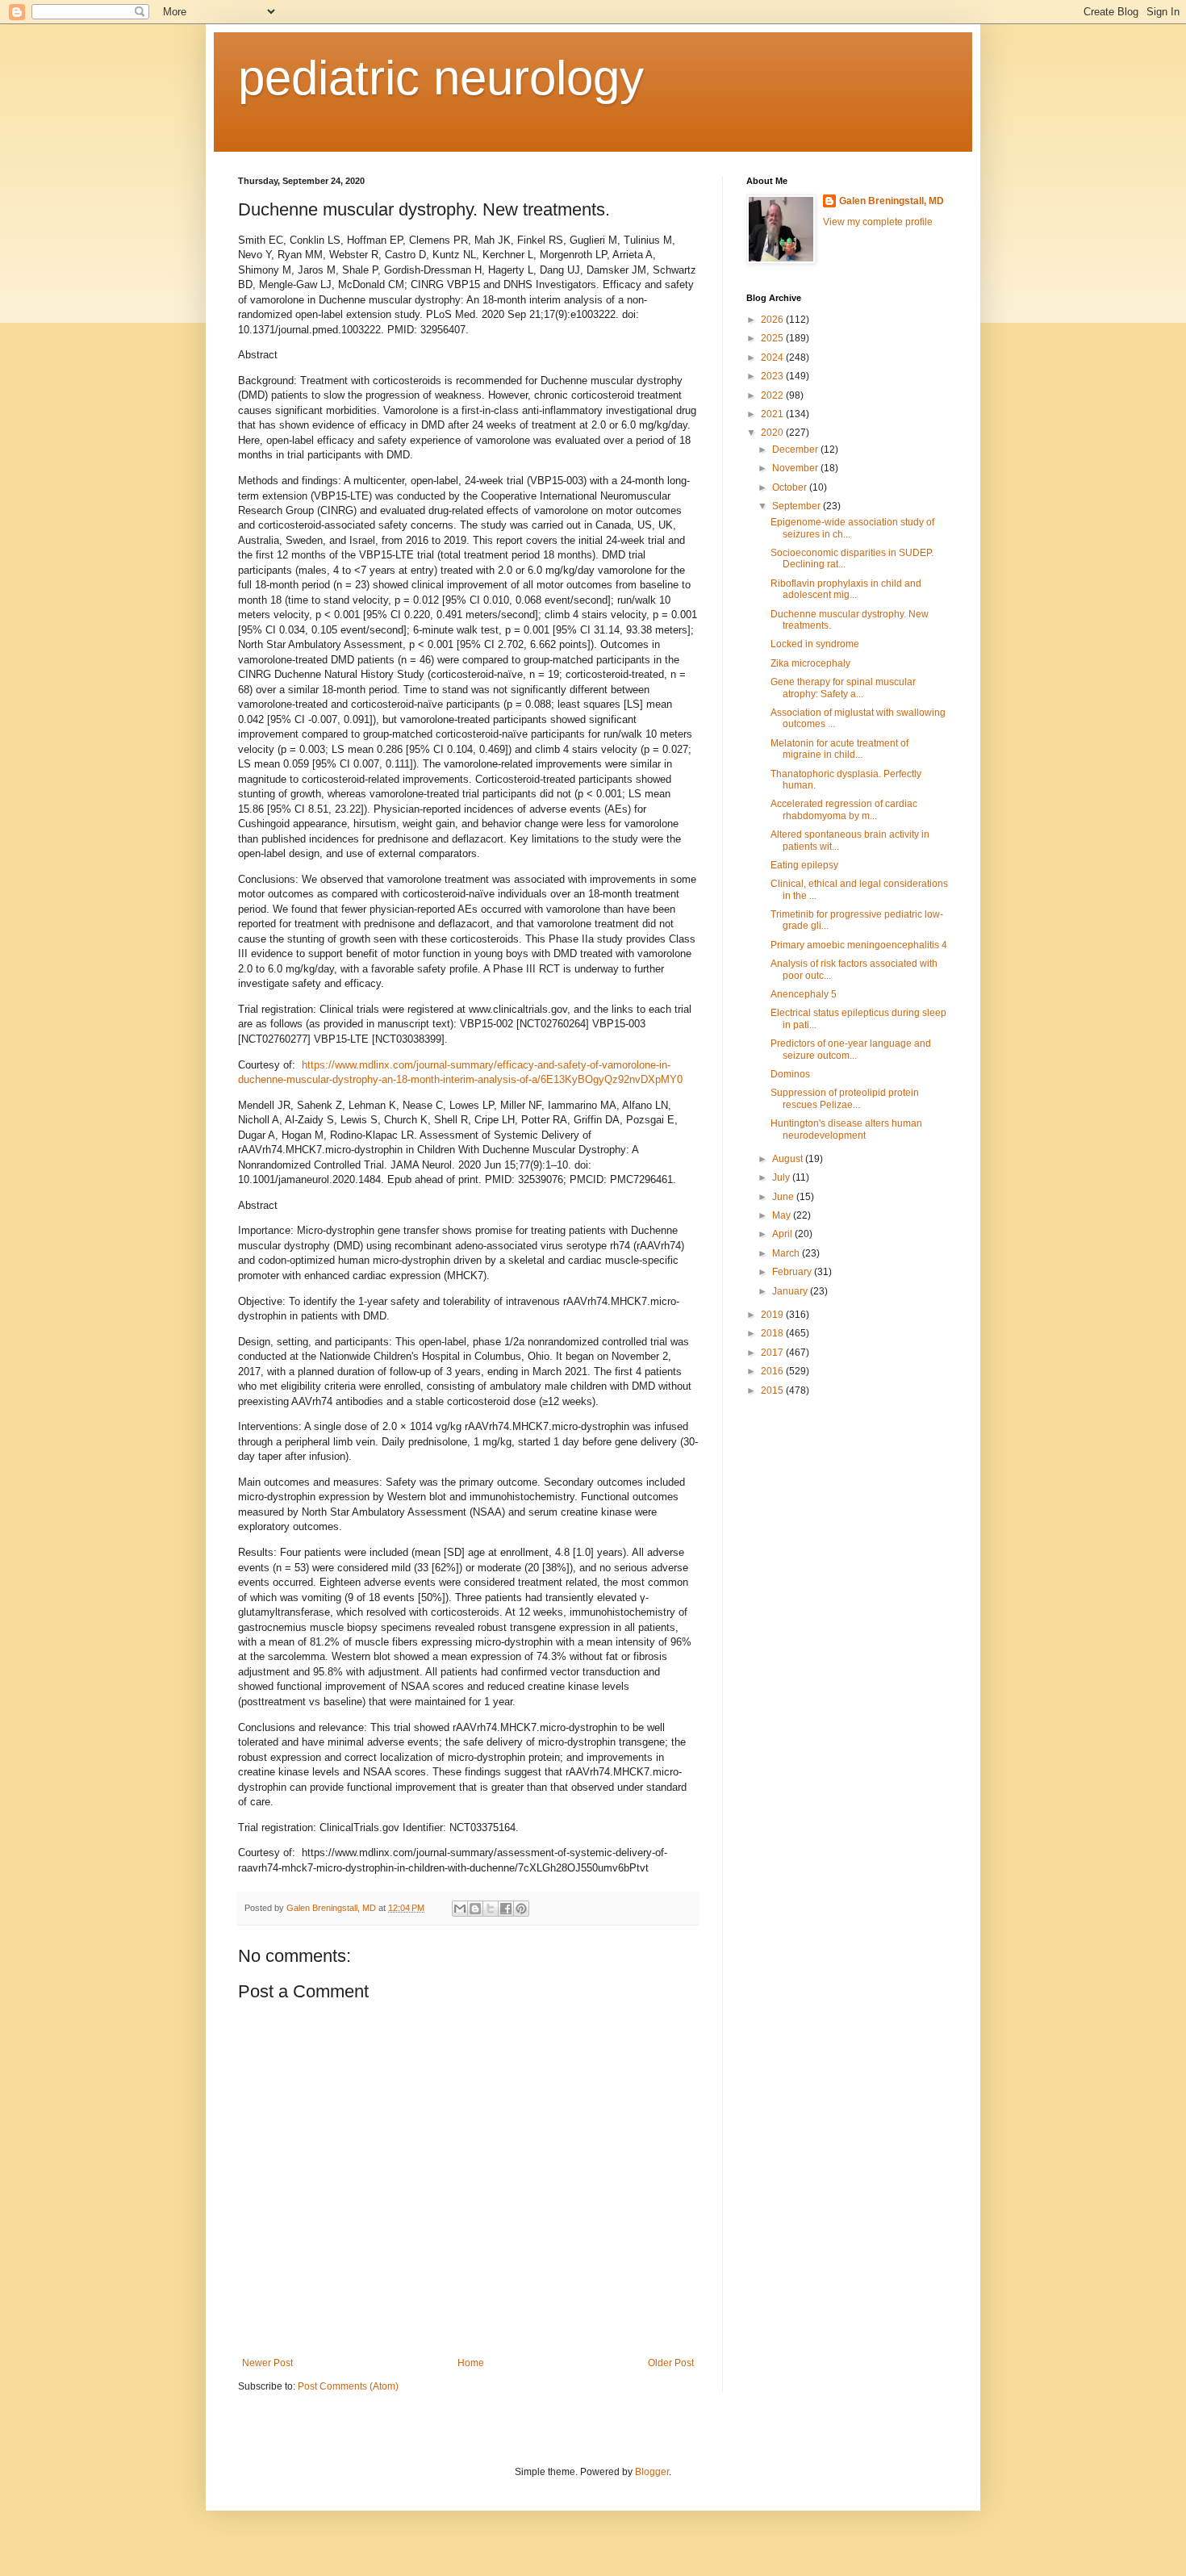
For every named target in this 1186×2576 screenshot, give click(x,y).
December (796, 450)
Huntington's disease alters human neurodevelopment (846, 1129)
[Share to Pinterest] (521, 1909)
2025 (773, 338)
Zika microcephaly (810, 663)
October (791, 487)
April (783, 1234)
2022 (773, 395)
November (796, 468)
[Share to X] (491, 1909)
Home (471, 2363)
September (798, 506)
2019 (773, 1315)
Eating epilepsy (804, 865)
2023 (773, 376)
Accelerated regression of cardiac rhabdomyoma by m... (844, 809)
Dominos (790, 1074)
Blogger (652, 2472)
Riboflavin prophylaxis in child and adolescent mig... (846, 589)
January (791, 1291)
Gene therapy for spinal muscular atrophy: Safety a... (843, 688)
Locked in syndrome (815, 644)
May (783, 1215)
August (789, 1159)
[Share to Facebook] (506, 1909)
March (787, 1253)
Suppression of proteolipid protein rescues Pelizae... (845, 1098)
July (782, 1177)
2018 (773, 1333)
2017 (773, 1353)
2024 (773, 358)
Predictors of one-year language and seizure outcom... (851, 1049)
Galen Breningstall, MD (892, 201)
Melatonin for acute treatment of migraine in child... (839, 749)
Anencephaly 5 (804, 994)
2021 (773, 414)
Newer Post (267, 2363)
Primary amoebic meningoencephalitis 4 (859, 945)
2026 (773, 320)
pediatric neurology (441, 78)
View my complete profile (878, 222)
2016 (773, 1371)
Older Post (671, 2363)
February (793, 1272)
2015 (773, 1390)
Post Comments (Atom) (348, 2386)
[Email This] (460, 1909)
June (784, 1197)
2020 (773, 433)
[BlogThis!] (475, 1909)
